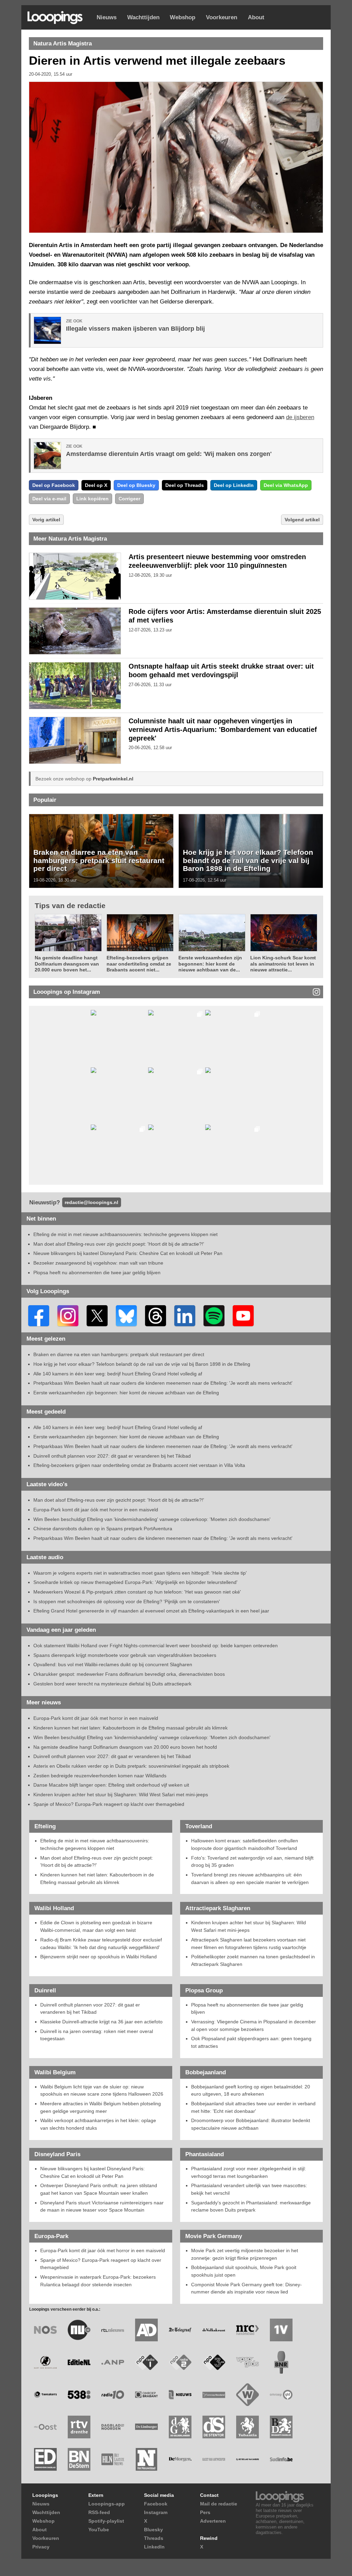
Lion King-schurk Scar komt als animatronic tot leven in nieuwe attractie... (283, 964)
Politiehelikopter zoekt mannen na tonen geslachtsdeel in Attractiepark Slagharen (253, 1960)
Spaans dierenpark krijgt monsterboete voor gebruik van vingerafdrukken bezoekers (125, 1655)
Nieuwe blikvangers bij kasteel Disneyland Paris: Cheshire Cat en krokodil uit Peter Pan (128, 1253)
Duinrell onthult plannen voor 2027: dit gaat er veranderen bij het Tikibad (112, 1456)
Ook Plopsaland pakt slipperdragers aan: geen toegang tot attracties (251, 2042)
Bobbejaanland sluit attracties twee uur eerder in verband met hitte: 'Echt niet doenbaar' (253, 2107)
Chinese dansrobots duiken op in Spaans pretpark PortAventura (103, 1529)
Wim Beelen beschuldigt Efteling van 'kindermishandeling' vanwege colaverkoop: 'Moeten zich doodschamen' (152, 1519)
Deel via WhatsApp (286, 485)
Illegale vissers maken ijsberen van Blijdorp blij (135, 329)
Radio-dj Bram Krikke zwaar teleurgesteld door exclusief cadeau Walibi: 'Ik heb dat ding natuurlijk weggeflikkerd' (101, 1944)
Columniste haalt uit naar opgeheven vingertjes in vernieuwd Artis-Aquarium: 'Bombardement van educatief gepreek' (223, 730)
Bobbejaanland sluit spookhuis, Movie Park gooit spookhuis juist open (244, 2271)
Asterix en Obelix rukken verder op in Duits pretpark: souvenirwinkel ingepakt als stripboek (131, 1766)
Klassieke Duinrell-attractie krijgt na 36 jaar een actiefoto (101, 2022)
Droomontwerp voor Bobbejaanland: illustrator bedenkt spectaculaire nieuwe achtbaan (251, 2124)
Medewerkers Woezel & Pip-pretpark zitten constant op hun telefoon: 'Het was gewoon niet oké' (137, 1592)
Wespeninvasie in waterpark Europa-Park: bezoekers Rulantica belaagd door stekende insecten (98, 2281)
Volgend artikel (302, 520)
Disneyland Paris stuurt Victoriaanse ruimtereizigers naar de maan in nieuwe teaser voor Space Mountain (102, 2206)
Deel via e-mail (49, 499)
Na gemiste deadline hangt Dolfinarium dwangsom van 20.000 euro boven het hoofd (125, 1747)
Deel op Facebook (54, 485)
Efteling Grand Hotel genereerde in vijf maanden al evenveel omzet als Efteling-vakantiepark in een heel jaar (151, 1611)
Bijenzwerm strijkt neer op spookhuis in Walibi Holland (98, 1957)
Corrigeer (129, 499)
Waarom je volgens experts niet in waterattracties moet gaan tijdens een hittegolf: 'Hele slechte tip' (140, 1573)
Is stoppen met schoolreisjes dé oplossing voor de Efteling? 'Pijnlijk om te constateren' (127, 1601)
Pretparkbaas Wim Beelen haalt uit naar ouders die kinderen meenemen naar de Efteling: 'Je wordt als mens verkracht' (163, 1383)
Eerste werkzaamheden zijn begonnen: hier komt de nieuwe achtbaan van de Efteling (126, 1393)
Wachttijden (143, 17)
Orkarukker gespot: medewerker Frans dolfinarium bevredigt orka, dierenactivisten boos (129, 1674)
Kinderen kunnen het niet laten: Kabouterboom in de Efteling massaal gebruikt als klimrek (130, 1728)
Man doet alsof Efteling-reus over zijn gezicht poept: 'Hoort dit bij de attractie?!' (119, 1244)
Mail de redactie (219, 2504)
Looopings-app (107, 2504)
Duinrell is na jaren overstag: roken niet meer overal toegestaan (97, 2035)
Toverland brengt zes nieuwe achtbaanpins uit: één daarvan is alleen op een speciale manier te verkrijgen (250, 1878)
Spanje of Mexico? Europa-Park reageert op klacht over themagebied (109, 1804)
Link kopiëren (92, 499)
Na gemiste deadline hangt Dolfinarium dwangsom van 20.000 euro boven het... (67, 964)
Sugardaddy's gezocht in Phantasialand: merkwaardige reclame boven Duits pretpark (251, 2206)
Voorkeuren (222, 17)
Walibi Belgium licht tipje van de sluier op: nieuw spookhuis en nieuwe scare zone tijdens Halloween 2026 (102, 2090)
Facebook (156, 2504)
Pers (205, 2512)
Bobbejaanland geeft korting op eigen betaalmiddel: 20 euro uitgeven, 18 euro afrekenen (251, 2090)
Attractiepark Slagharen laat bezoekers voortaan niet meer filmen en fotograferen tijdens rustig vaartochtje (249, 1944)
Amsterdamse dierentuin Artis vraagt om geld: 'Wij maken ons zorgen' (169, 454)
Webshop (183, 17)
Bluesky (153, 2530)
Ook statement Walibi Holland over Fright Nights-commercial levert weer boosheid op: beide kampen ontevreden (156, 1646)
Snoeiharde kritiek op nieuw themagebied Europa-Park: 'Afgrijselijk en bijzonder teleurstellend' (135, 1582)
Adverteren (213, 2521)
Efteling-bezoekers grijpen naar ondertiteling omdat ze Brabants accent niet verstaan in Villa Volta (139, 1465)
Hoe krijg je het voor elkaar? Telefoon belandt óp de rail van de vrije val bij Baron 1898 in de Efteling (248, 860)
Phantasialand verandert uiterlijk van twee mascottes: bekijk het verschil (249, 2189)
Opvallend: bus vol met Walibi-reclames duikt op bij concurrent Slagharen (113, 1664)
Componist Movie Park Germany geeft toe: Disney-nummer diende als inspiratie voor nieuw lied (246, 2288)
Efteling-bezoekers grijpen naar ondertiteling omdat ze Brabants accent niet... (139, 964)
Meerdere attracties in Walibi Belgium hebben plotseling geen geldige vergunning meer (101, 2107)
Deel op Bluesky (136, 485)
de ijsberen (300, 417)
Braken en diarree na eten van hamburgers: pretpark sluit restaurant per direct (99, 860)
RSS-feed (99, 2512)
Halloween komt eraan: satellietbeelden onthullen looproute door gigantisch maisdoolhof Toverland (245, 1844)
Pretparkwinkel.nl (113, 779)
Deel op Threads (185, 485)
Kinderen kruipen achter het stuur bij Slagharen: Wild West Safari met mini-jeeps (121, 1795)
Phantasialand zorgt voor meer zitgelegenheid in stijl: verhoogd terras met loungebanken (249, 2172)
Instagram (156, 2512)
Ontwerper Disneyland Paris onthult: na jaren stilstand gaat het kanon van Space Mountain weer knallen (99, 2189)
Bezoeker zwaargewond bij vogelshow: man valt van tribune (98, 1263)
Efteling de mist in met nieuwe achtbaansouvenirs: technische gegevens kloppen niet (125, 1234)
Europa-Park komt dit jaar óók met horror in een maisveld (96, 1510)
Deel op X (96, 485)
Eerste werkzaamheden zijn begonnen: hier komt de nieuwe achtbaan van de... (210, 964)
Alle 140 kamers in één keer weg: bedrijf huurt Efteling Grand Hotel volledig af (118, 1374)
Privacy (41, 2547)
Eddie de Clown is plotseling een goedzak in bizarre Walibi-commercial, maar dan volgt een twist (96, 1926)
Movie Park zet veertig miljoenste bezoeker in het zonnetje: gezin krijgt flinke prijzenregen (245, 2254)
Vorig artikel (46, 520)
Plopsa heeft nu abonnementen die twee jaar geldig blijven (97, 1273)
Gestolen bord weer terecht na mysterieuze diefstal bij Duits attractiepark (112, 1684)
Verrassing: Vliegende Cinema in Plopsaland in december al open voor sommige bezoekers (254, 2025)
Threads (154, 2538)
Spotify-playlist (106, 2521)
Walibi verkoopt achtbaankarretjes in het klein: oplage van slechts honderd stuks (98, 2124)
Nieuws (107, 17)
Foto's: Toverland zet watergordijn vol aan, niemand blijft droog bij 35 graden (252, 1862)
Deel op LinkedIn (234, 485)
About (256, 17)
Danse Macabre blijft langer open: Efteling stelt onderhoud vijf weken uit (111, 1785)
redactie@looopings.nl (91, 1202)
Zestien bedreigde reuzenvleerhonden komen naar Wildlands (100, 1776)
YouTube (99, 2530)
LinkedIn (154, 2547)
